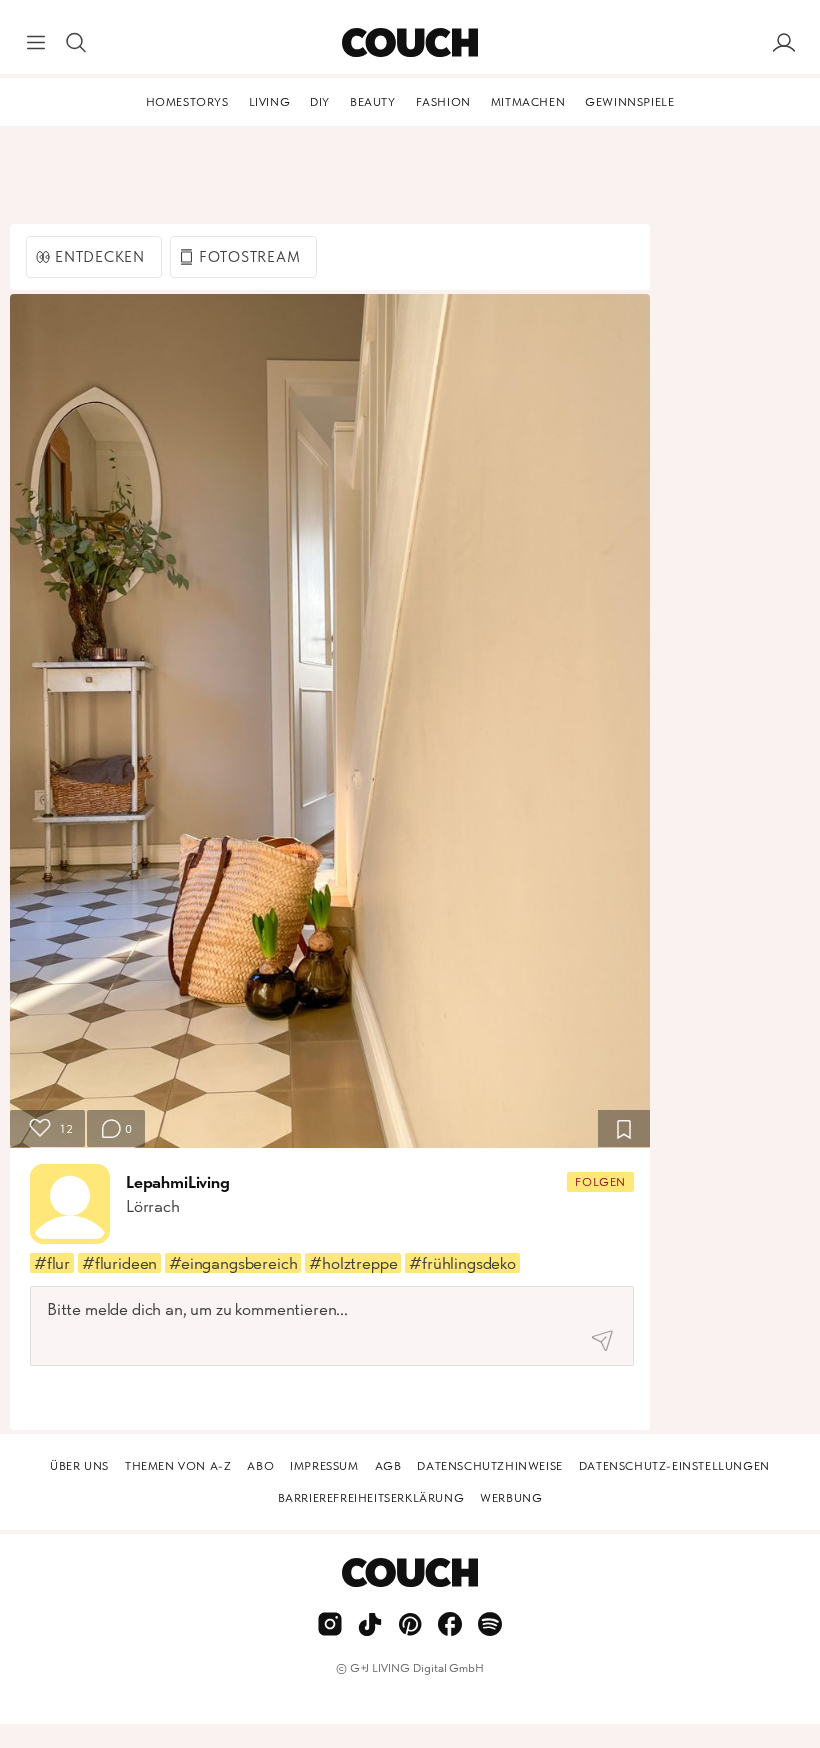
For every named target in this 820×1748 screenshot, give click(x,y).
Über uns (79, 1466)
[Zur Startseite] (409, 43)
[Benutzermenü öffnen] (784, 43)
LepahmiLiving (178, 1182)
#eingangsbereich (233, 1263)
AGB (388, 1466)
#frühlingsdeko (462, 1263)
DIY (320, 102)
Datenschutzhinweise (489, 1466)
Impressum (324, 1466)
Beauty (373, 102)
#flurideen (119, 1263)
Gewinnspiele (629, 102)
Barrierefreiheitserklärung (371, 1498)
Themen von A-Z (178, 1466)
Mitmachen (528, 102)
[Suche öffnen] (76, 43)
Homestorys (187, 102)
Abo (260, 1466)
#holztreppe (353, 1263)
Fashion (443, 102)
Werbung (511, 1498)
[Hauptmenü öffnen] (36, 43)
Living (270, 102)
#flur (52, 1263)
